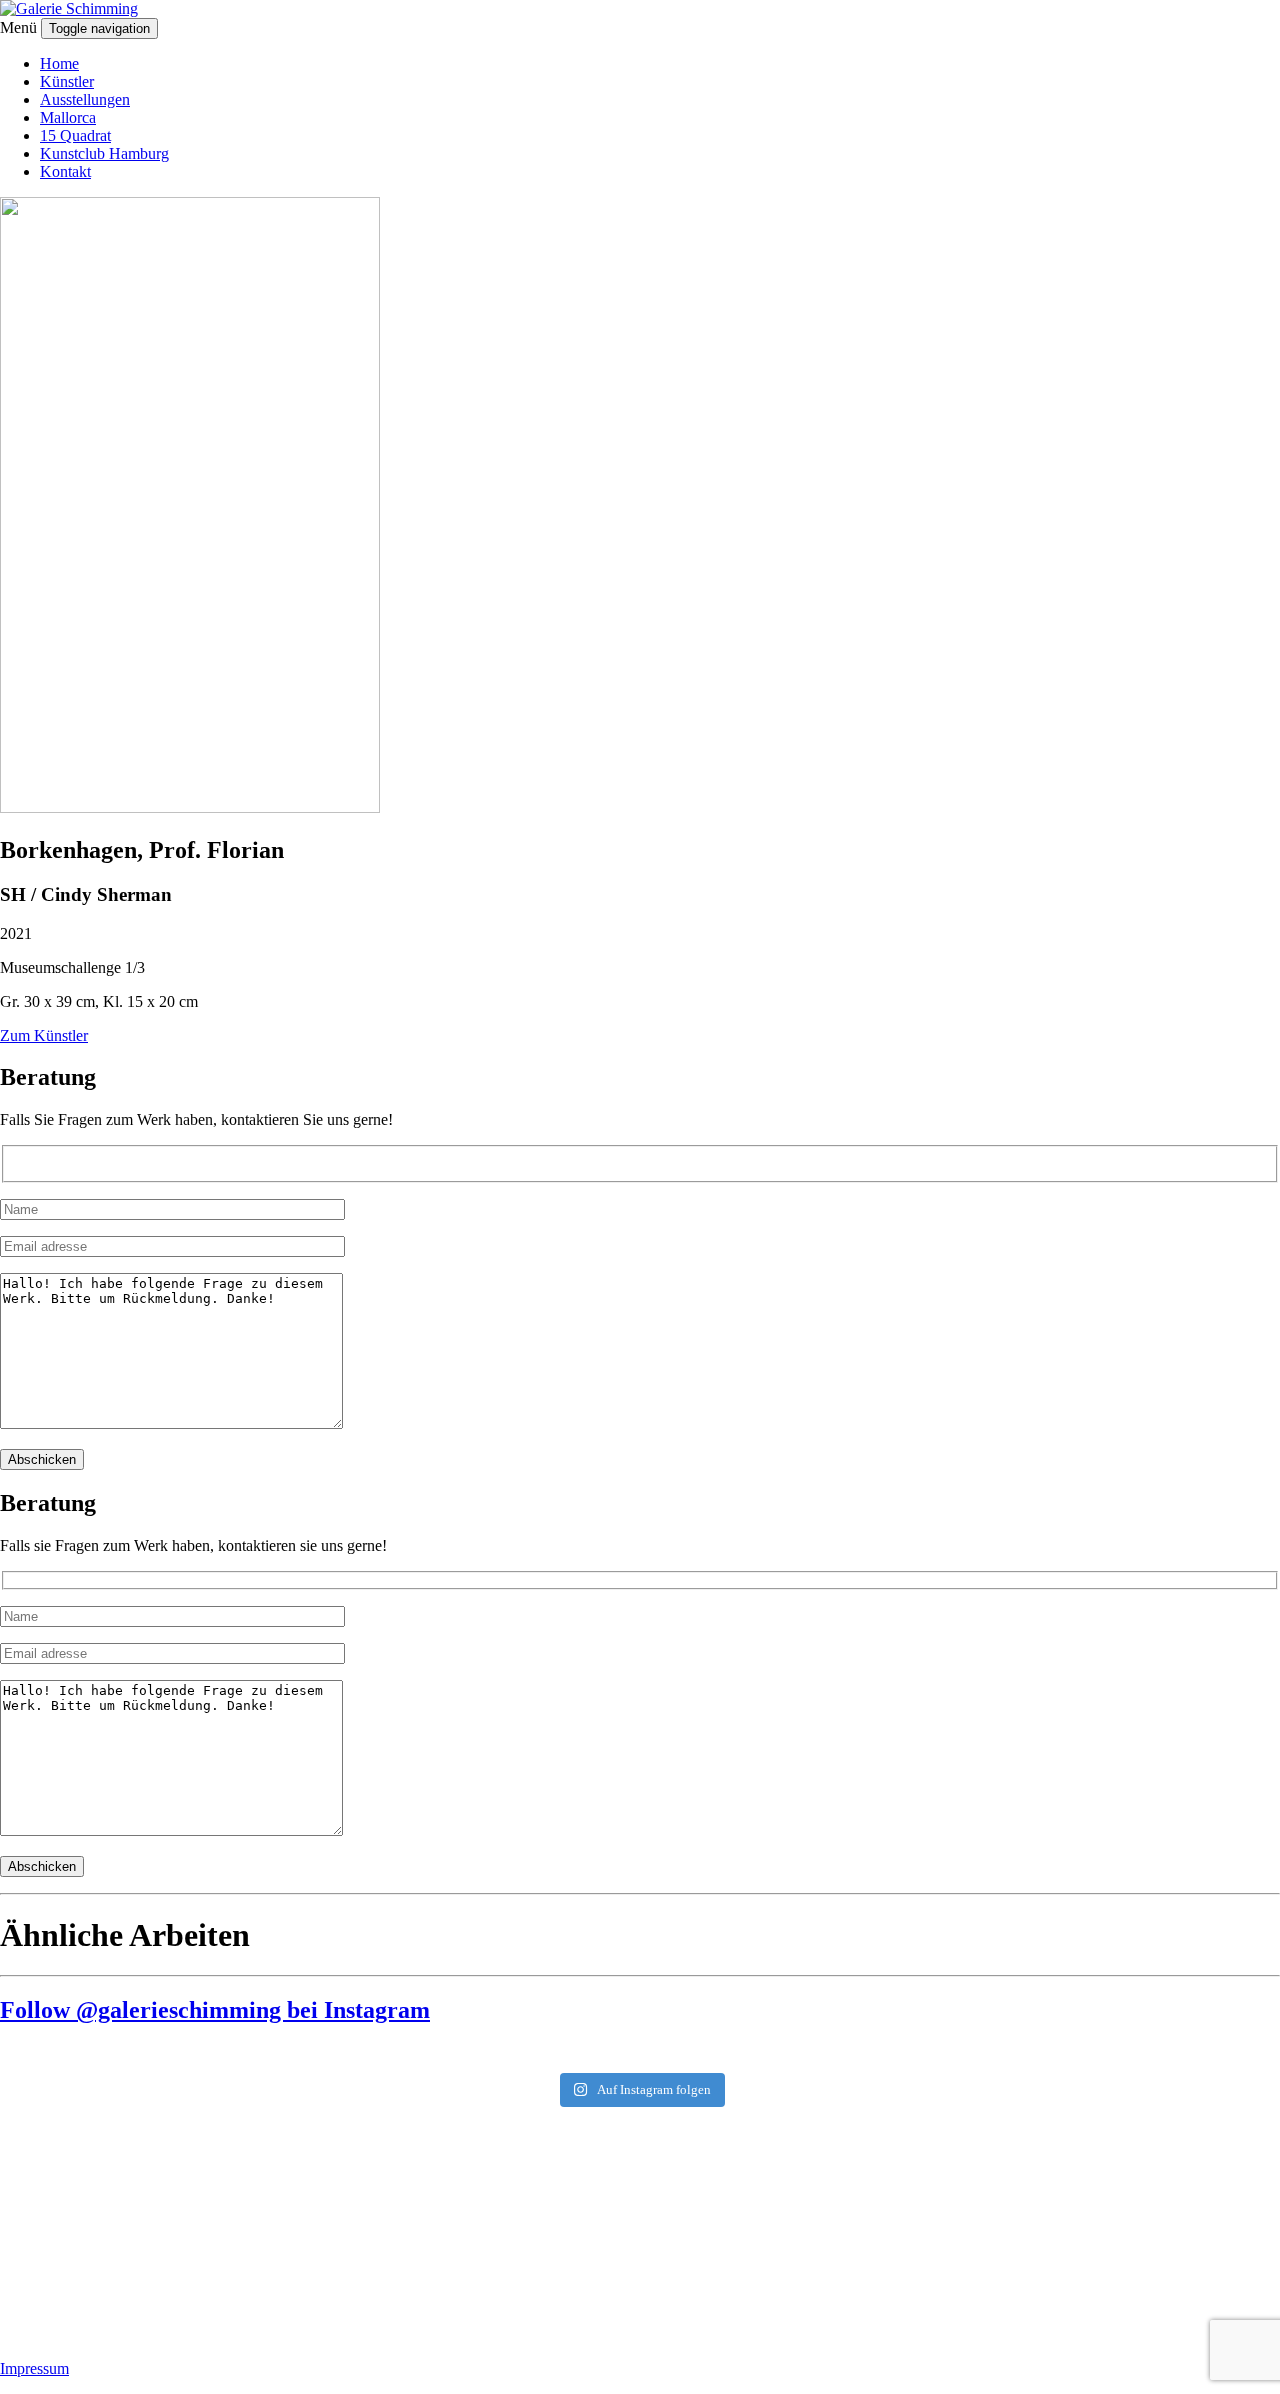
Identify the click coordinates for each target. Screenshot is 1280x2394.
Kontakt (65, 171)
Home (59, 63)
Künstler (67, 81)
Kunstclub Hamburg (104, 153)
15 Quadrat (75, 135)
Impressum (34, 2368)
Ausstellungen (85, 99)
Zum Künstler (44, 1035)
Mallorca (68, 117)
